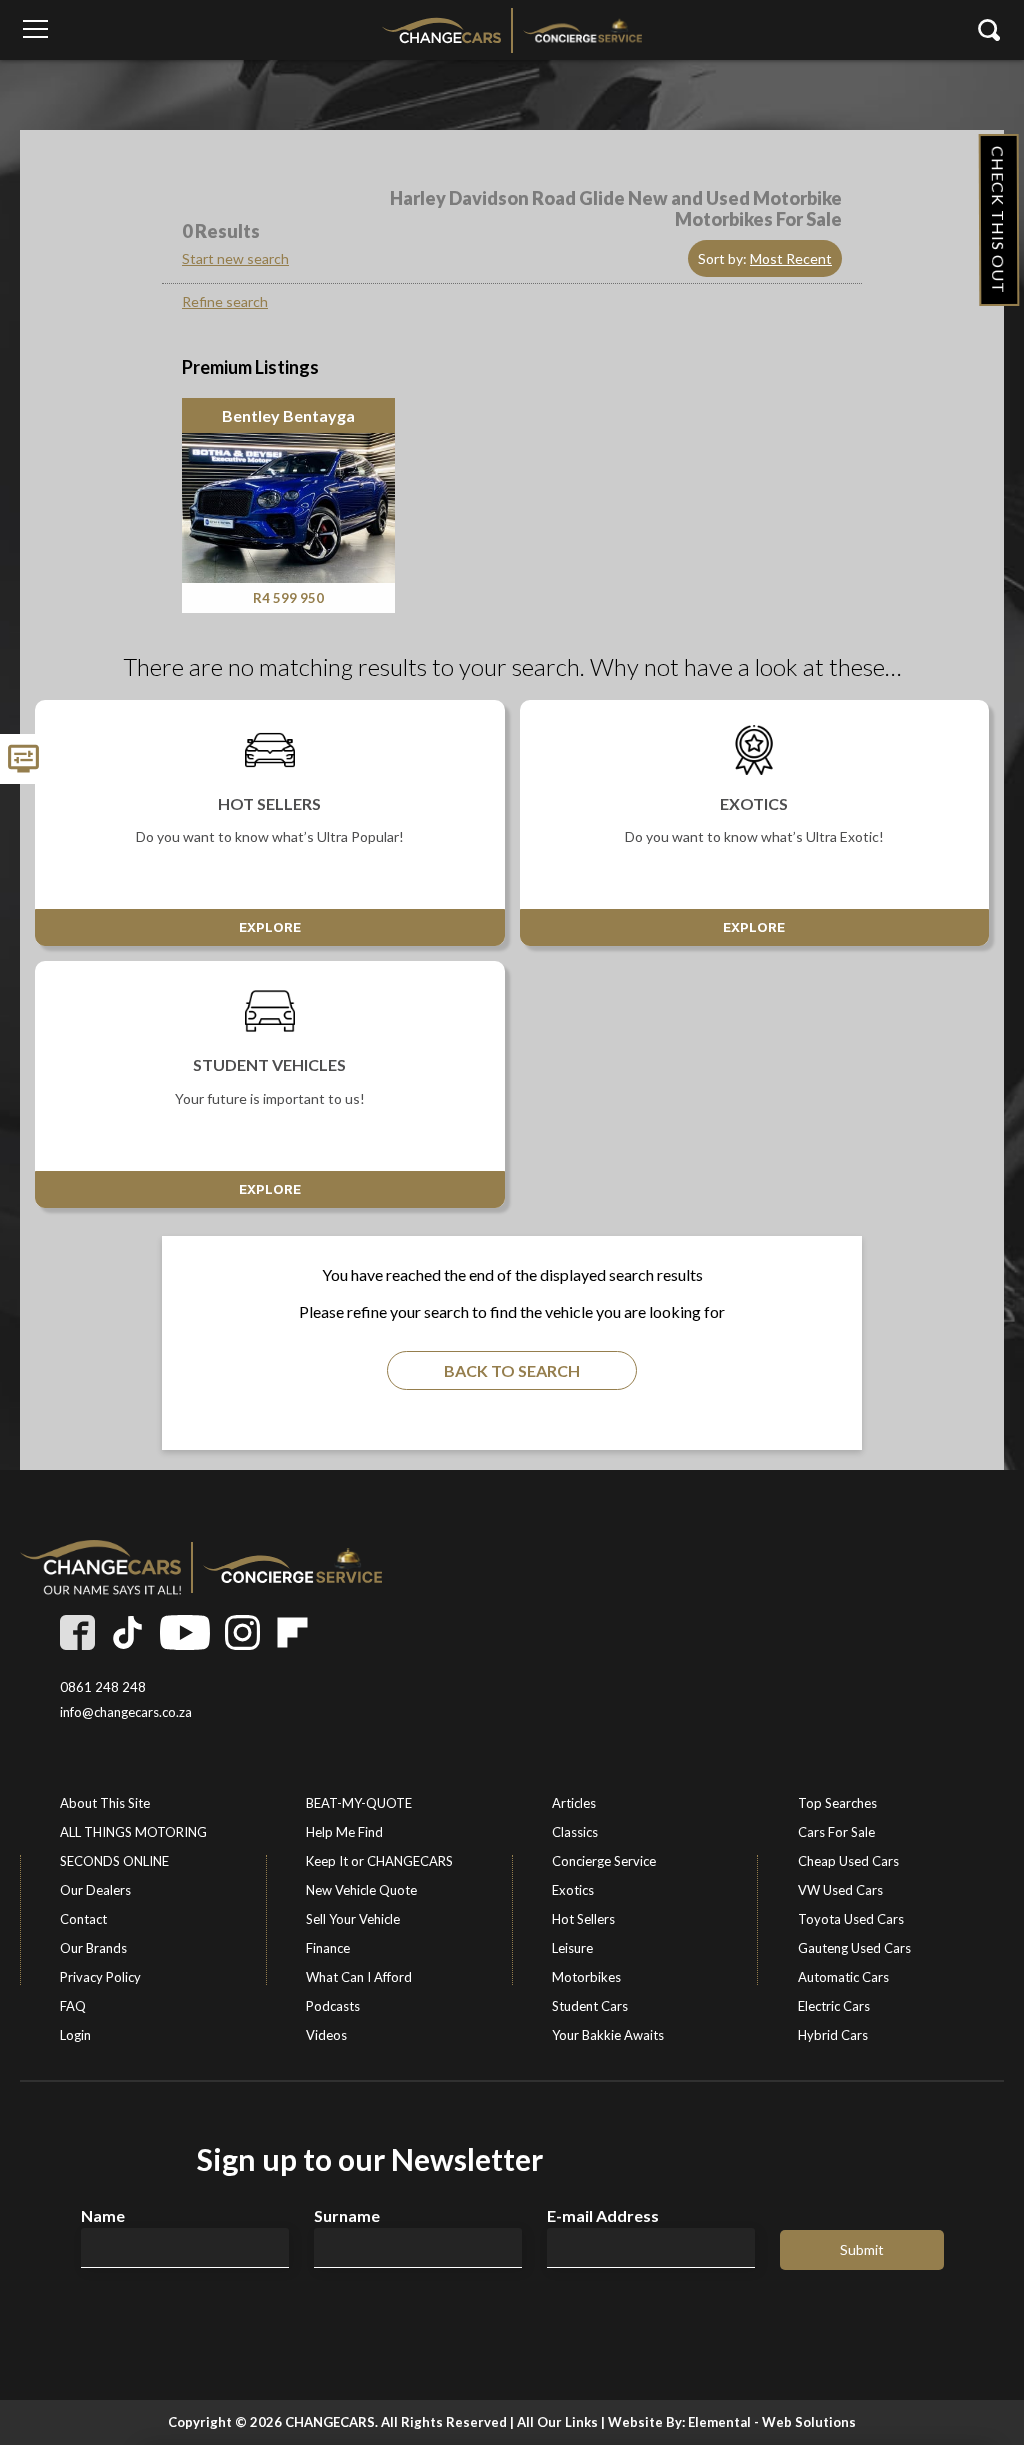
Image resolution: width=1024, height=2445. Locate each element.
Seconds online (114, 1861)
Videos (326, 2035)
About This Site (105, 1803)
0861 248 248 (103, 1687)
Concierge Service (604, 1861)
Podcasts (333, 2006)
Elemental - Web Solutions (772, 2422)
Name (103, 2216)
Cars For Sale (836, 1832)
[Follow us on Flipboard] (292, 1632)
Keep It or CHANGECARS (379, 1861)
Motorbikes (586, 1977)
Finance (328, 1948)
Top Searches (837, 1803)
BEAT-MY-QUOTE (359, 1803)
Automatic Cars (843, 1977)
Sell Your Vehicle (353, 1919)
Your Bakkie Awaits (608, 2035)
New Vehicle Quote (361, 1890)
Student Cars (590, 2006)
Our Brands (93, 1948)
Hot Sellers (583, 1919)
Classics (575, 1832)
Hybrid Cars (833, 2035)
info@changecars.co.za (126, 1712)
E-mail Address (603, 2216)
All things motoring (133, 1832)
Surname (347, 2216)
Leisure (572, 1948)
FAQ (73, 2006)
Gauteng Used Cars (854, 1948)
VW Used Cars (840, 1890)
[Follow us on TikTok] (127, 1632)
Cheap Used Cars (848, 1861)
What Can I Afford (359, 1977)
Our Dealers (95, 1890)
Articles (574, 1803)
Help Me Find (344, 1832)
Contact (83, 1919)
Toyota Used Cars (851, 1919)
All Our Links (557, 2422)
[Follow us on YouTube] (185, 1632)
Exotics (573, 1890)
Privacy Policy (100, 1977)
